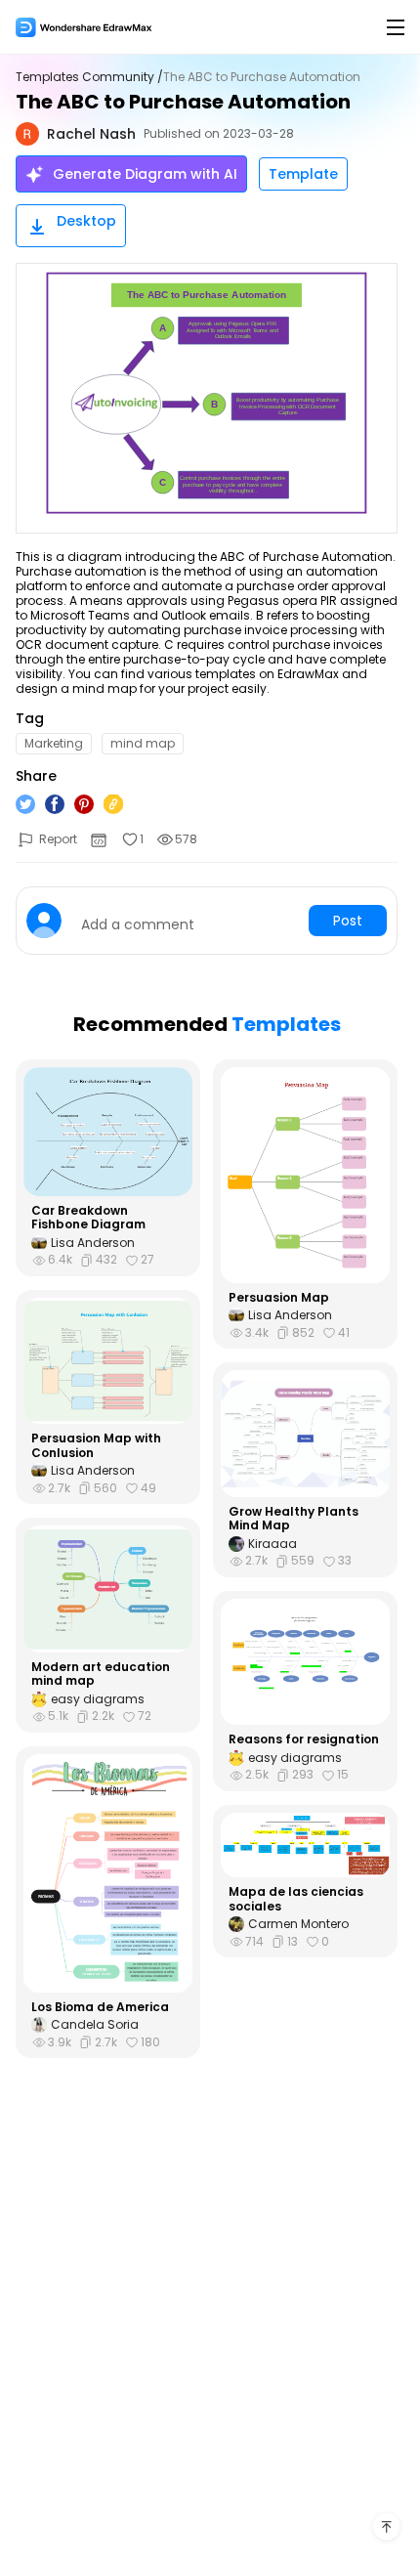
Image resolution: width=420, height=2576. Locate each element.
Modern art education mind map (101, 1674)
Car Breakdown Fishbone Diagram (88, 1218)
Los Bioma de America (100, 2007)
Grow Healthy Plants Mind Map (294, 1519)
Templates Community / (89, 77)
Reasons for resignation (304, 1739)
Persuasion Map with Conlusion (96, 1446)
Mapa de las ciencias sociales (296, 1899)
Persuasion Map (279, 1298)
